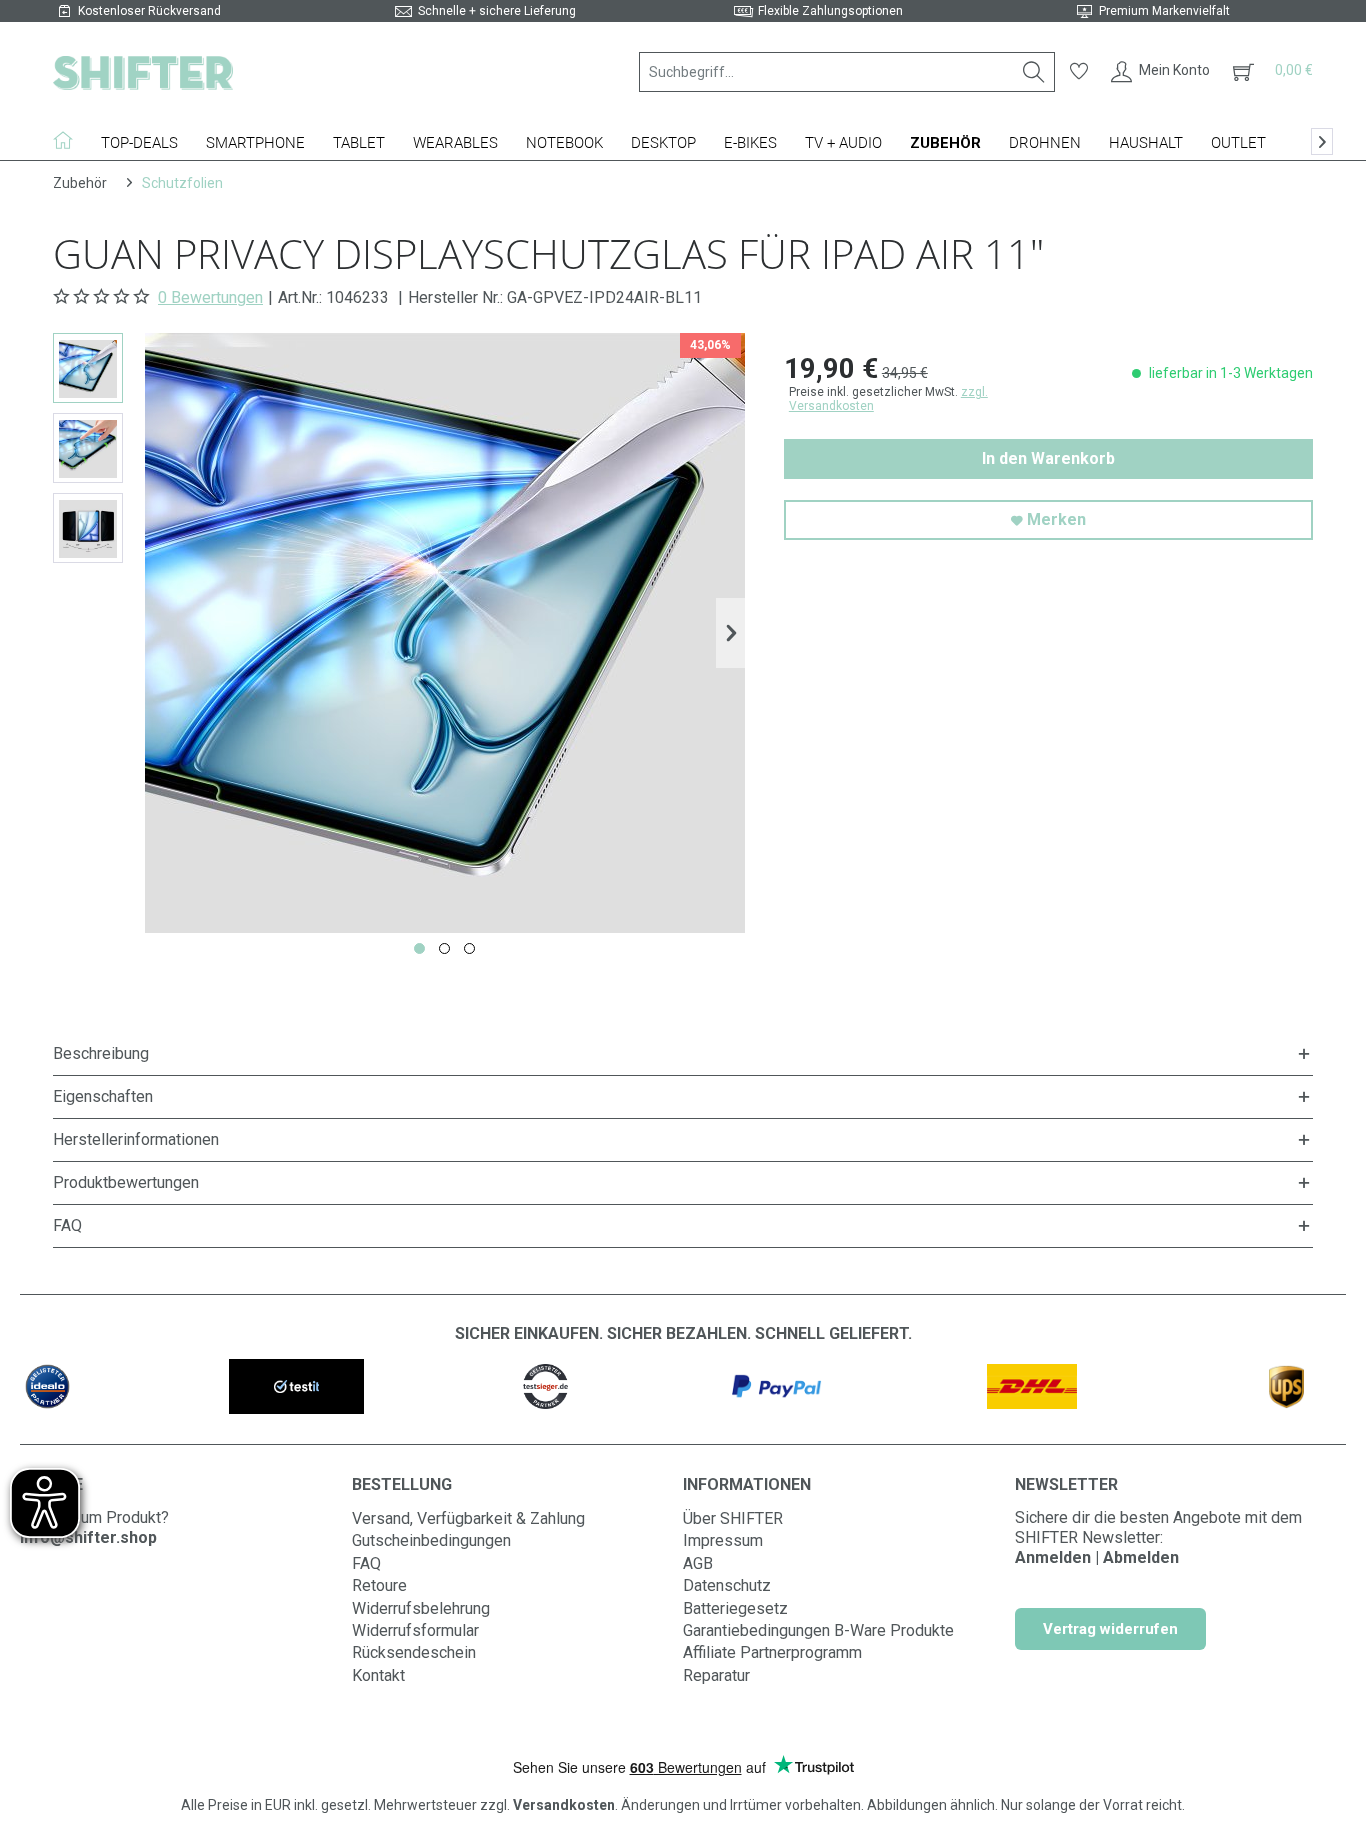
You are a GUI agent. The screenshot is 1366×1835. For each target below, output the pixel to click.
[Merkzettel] (1079, 72)
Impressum (723, 1540)
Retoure (379, 1585)
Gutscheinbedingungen (431, 1540)
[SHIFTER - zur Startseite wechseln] (143, 72)
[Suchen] (1034, 72)
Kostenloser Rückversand (149, 11)
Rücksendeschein (414, 1652)
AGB (698, 1563)
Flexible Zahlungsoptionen (830, 11)
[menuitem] (847, 72)
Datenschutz (727, 1585)
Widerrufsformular (415, 1630)
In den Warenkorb (1048, 458)
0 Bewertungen (210, 297)
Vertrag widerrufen (1110, 1629)
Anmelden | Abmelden (1097, 1557)
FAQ (366, 1563)
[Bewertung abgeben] (103, 297)
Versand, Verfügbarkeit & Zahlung (468, 1518)
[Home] (70, 140)
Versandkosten (564, 1805)
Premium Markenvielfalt (1164, 11)
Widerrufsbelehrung (421, 1608)
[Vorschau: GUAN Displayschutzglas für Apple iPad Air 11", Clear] (88, 368)
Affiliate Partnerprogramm (772, 1652)
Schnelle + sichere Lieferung (497, 11)
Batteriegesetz (735, 1608)
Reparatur (716, 1675)
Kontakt (378, 1675)
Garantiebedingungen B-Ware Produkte (818, 1630)
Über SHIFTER (733, 1518)
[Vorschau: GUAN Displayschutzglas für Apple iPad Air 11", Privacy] (88, 528)
